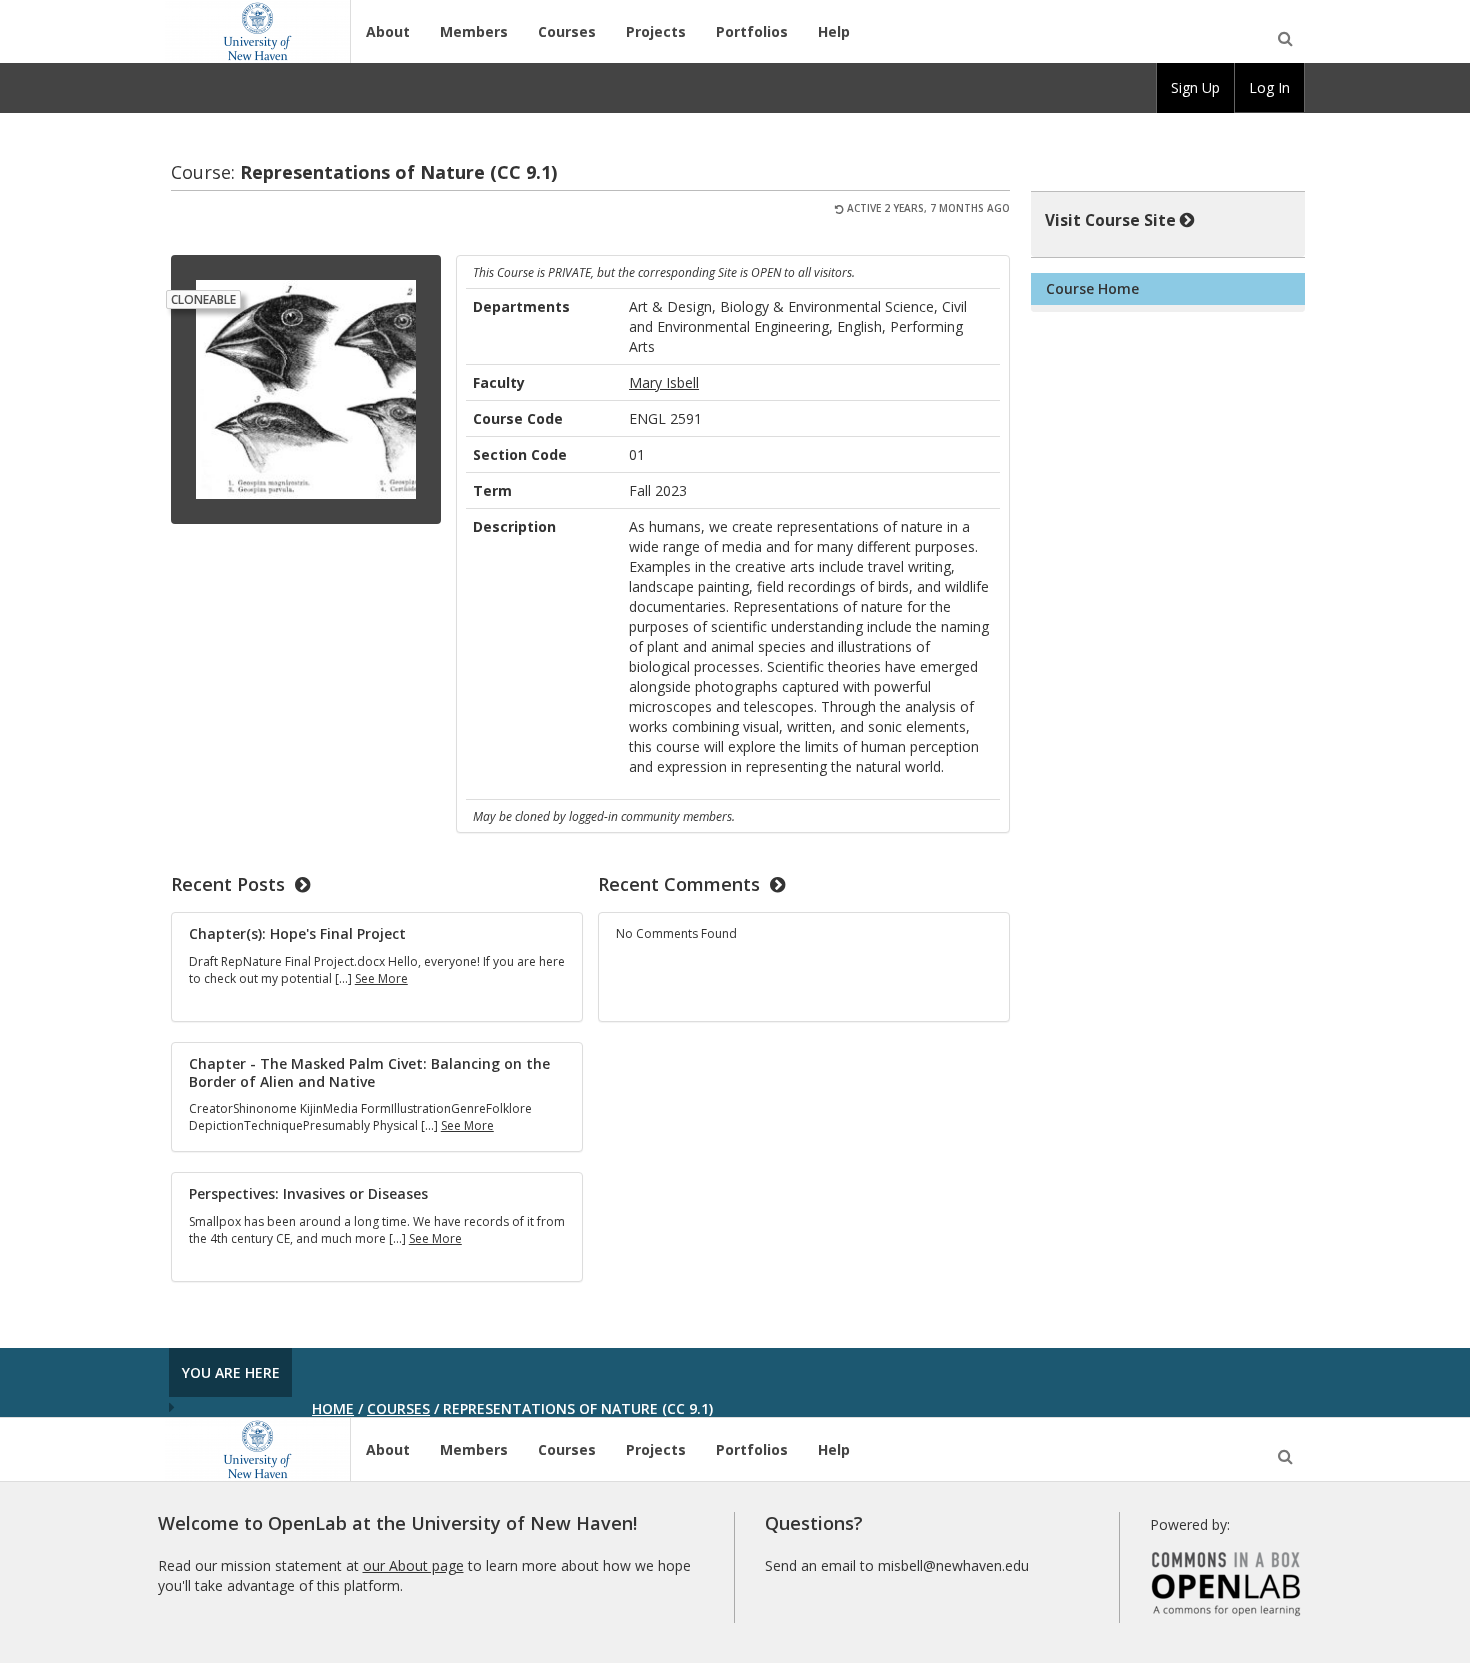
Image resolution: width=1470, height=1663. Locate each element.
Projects (656, 31)
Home (333, 1408)
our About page (413, 1565)
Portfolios (752, 31)
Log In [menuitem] (1269, 87)
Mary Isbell (664, 382)
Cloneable (203, 299)
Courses (567, 31)
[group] (1195, 88)
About (388, 31)
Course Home (1092, 288)
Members (474, 31)
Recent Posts (228, 884)
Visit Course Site (1110, 220)
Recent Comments (679, 884)
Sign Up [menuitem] (1195, 87)
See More (381, 978)
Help (834, 31)
